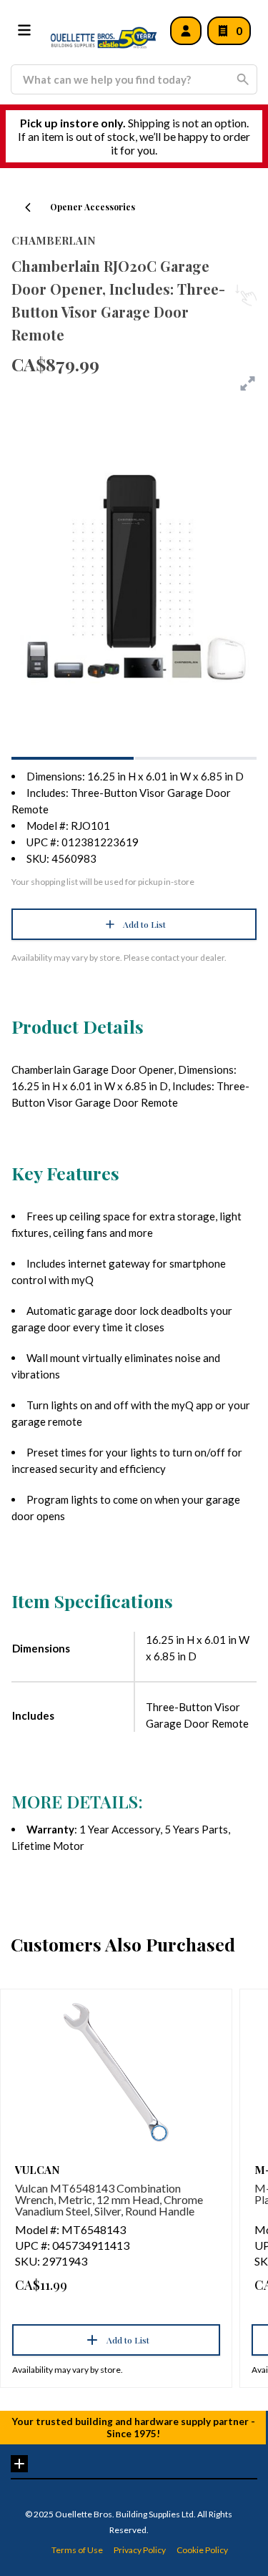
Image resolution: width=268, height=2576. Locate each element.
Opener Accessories (93, 207)
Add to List (144, 924)
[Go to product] (116, 2072)
